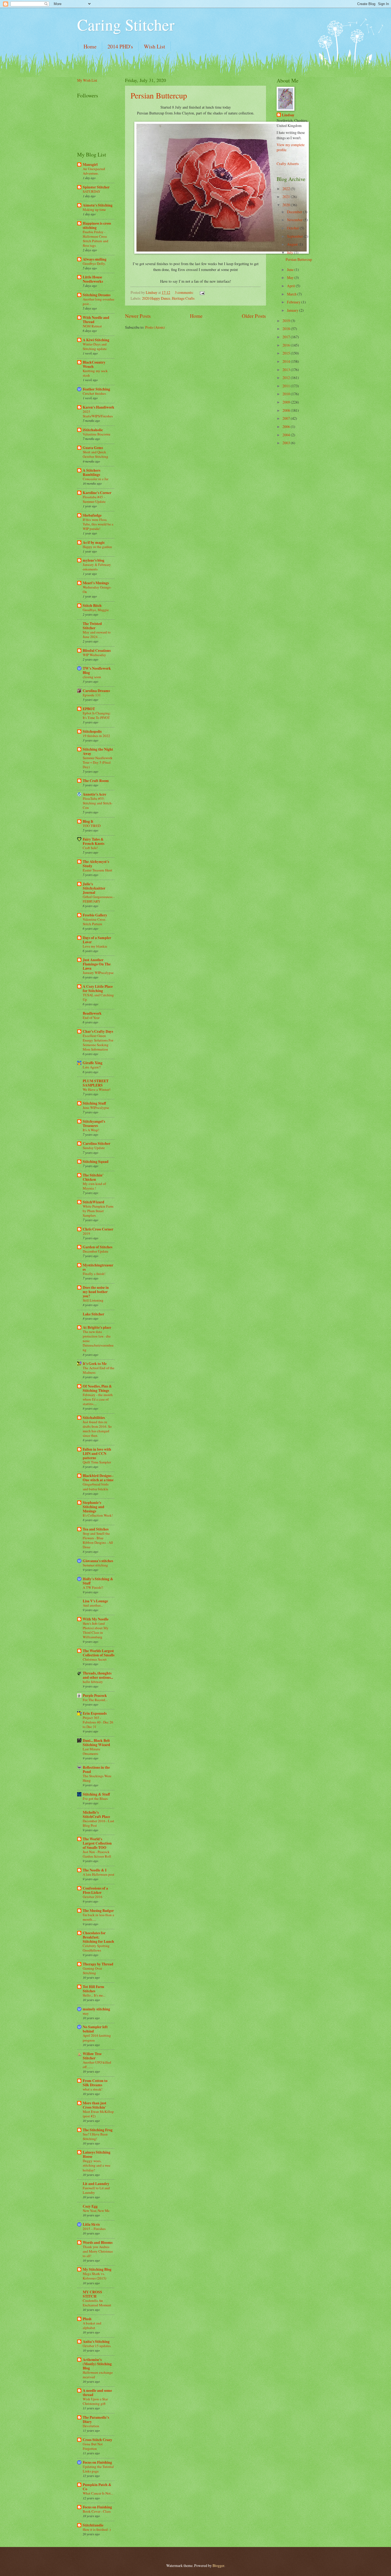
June (291, 269)
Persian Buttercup (159, 95)
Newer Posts (138, 316)
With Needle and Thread (96, 320)
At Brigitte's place (97, 1327)
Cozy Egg (90, 2206)
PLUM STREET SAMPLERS (96, 1083)
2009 (287, 402)
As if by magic (94, 542)
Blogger (218, 2565)
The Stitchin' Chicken (93, 1177)
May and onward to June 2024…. (97, 634)
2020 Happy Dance (156, 298)
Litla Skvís (91, 2224)
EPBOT (89, 709)
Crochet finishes (94, 393)
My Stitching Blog (97, 2269)
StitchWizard (93, 1202)
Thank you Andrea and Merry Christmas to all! (98, 2251)
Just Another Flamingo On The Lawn (97, 964)
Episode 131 (92, 695)
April (291, 286)
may (86, 2013)
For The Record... (95, 1700)
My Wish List (87, 80)
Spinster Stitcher (96, 187)
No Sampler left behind (95, 2029)
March (292, 294)
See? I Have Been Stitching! (95, 2136)
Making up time (94, 209)
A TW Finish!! (93, 1587)
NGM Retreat (92, 326)
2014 (287, 361)
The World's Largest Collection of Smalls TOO (97, 1843)
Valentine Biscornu (97, 434)
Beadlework (92, 1013)
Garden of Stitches (97, 1247)
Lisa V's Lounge (95, 1601)
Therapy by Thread (98, 1964)
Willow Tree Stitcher (92, 2056)
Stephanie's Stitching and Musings (93, 1507)
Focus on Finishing (97, 2462)
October (293, 228)
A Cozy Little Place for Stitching (98, 989)
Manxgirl (90, 164)
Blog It (88, 821)
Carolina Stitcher (97, 1143)
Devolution (91, 2426)
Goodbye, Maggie (96, 610)
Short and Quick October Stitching (95, 454)
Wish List (155, 46)
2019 (86, 1233)
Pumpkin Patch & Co (97, 2487)
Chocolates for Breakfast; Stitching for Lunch (98, 1937)
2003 (287, 443)
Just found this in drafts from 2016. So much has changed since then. (97, 1429)
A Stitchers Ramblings (91, 472)
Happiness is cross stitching (97, 225)
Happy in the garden (97, 547)
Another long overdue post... (99, 301)
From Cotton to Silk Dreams (95, 2083)
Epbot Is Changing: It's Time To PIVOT (97, 715)
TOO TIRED (92, 826)
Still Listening (93, 1300)
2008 (287, 410)
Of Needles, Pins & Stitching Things (97, 1388)
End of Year (91, 1018)
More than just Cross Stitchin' (95, 2105)
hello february (93, 1682)
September (295, 236)
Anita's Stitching (96, 2342)
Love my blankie (95, 946)
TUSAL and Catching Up (98, 997)
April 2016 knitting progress (97, 2038)
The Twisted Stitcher (92, 626)
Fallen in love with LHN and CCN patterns (97, 1454)
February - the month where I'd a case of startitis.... (98, 1399)
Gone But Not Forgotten (93, 2446)
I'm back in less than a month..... (98, 1917)
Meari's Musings (96, 583)
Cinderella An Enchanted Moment (97, 2303)
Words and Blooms (98, 2242)
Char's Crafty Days (98, 1031)
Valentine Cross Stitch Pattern (94, 922)
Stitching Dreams (97, 295)
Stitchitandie (93, 2525)
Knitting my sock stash (95, 373)
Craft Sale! (90, 848)
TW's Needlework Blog (97, 670)
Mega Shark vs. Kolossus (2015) (94, 2276)
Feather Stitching (96, 389)
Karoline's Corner (97, 493)
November (295, 220)
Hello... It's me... (94, 1995)
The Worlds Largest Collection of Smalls (99, 1653)
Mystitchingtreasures (98, 1267)
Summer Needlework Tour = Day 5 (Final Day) (98, 762)
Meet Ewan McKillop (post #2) (98, 2114)
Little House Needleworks (93, 279)
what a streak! (93, 2089)
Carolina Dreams (96, 691)
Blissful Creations (97, 651)
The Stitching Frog (98, 2130)
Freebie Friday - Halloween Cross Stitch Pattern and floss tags (95, 239)
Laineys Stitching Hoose (97, 2154)
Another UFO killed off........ (97, 2065)
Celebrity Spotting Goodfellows (96, 1948)
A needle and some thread (97, 2393)
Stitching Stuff (94, 1103)
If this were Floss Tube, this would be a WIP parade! (98, 524)
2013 (287, 370)
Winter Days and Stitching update (95, 346)
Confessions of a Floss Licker (95, 1890)
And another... (93, 1605)
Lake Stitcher (93, 1314)
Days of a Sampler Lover (97, 940)
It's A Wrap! (91, 1130)
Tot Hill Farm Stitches (93, 1989)
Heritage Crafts (183, 298)
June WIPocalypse (96, 1108)
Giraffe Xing (93, 1063)
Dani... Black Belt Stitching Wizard (96, 1743)
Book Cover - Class (97, 2511)
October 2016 (93, 1897)
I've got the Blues (95, 1799)
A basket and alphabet (92, 2325)
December (295, 212)
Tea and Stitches (96, 1529)
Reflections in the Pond (96, 1770)
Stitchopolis (92, 731)
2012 (287, 378)
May (291, 277)
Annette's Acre (94, 794)
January (293, 310)
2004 (287, 435)
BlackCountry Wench (94, 364)
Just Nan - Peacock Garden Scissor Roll (97, 1854)
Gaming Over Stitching (92, 1971)
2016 (287, 345)
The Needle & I (95, 1870)
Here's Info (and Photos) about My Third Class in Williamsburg (96, 1630)
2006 (287, 427)
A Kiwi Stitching (96, 340)
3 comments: (185, 292)
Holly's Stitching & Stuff (98, 1581)
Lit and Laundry (96, 2184)
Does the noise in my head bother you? (96, 1292)
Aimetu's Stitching (98, 205)
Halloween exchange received (98, 2375)
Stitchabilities (94, 1418)
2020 (287, 205)
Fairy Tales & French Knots (93, 841)
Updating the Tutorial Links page (98, 2469)
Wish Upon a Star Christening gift (95, 2401)
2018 (287, 329)
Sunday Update (94, 1148)
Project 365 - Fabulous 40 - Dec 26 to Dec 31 (98, 1722)
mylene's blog (93, 560)
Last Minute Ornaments (91, 1751)
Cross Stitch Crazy (97, 2440)
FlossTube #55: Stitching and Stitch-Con (98, 803)
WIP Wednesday (94, 655)
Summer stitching (95, 1565)
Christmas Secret (95, 1659)
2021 (287, 197)
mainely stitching (96, 2009)
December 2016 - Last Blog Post (98, 1823)
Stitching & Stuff (96, 1794)
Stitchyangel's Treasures (94, 1124)
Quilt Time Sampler (97, 1462)
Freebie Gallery (95, 915)
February (294, 302)
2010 (287, 394)
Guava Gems (93, 448)
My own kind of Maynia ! (94, 1186)
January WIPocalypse (98, 973)
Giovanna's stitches (98, 1561)
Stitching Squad (96, 1162)
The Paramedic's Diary (96, 2419)
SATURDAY (91, 191)
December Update (95, 1251)
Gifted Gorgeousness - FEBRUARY (99, 899)
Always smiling (95, 259)
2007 (287, 418)
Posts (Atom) (155, 327)
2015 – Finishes (94, 2229)
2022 (287, 189)
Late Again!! (92, 1067)
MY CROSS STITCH (92, 2294)
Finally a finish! (94, 1274)
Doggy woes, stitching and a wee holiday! (97, 2165)
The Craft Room (96, 781)
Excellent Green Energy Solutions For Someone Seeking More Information (98, 1042)
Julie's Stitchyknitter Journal (94, 888)
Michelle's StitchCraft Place (96, 1814)
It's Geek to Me (95, 1364)
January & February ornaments (97, 567)
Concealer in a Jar (95, 479)
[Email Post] (202, 292)
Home (90, 46)
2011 (287, 386)
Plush (87, 2319)
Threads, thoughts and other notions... (98, 1675)
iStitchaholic (93, 430)
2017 (287, 337)
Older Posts (254, 316)
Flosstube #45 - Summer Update (94, 499)
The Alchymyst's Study (96, 864)
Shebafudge (92, 515)
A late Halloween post (99, 1874)
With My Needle (96, 1619)
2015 (287, 353)
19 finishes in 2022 (96, 736)
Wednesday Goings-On (97, 589)
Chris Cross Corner (98, 1229)
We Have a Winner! (97, 1089)
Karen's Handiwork (99, 407)
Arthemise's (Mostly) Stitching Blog (97, 2364)
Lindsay (288, 115)
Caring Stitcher (126, 24)
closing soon (92, 677)
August (293, 244)
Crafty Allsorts (288, 164)
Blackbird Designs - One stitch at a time (98, 1478)
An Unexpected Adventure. (94, 171)
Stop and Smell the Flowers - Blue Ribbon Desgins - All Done (98, 1540)
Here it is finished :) (97, 2529)
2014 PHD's (120, 46)
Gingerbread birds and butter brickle (96, 1486)
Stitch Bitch (92, 606)
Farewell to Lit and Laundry (96, 2190)
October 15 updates (97, 2346)
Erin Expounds (95, 1713)
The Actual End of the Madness (99, 1370)
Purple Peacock (95, 1696)
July (290, 252)
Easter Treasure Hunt (97, 870)
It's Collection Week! (98, 1515)
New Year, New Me (96, 2211)
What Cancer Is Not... (98, 2493)
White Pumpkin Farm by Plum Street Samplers (98, 1211)
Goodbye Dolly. (94, 264)
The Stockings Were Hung (97, 1778)
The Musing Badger (98, 1911)
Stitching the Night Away (98, 751)
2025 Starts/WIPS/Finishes (98, 414)
